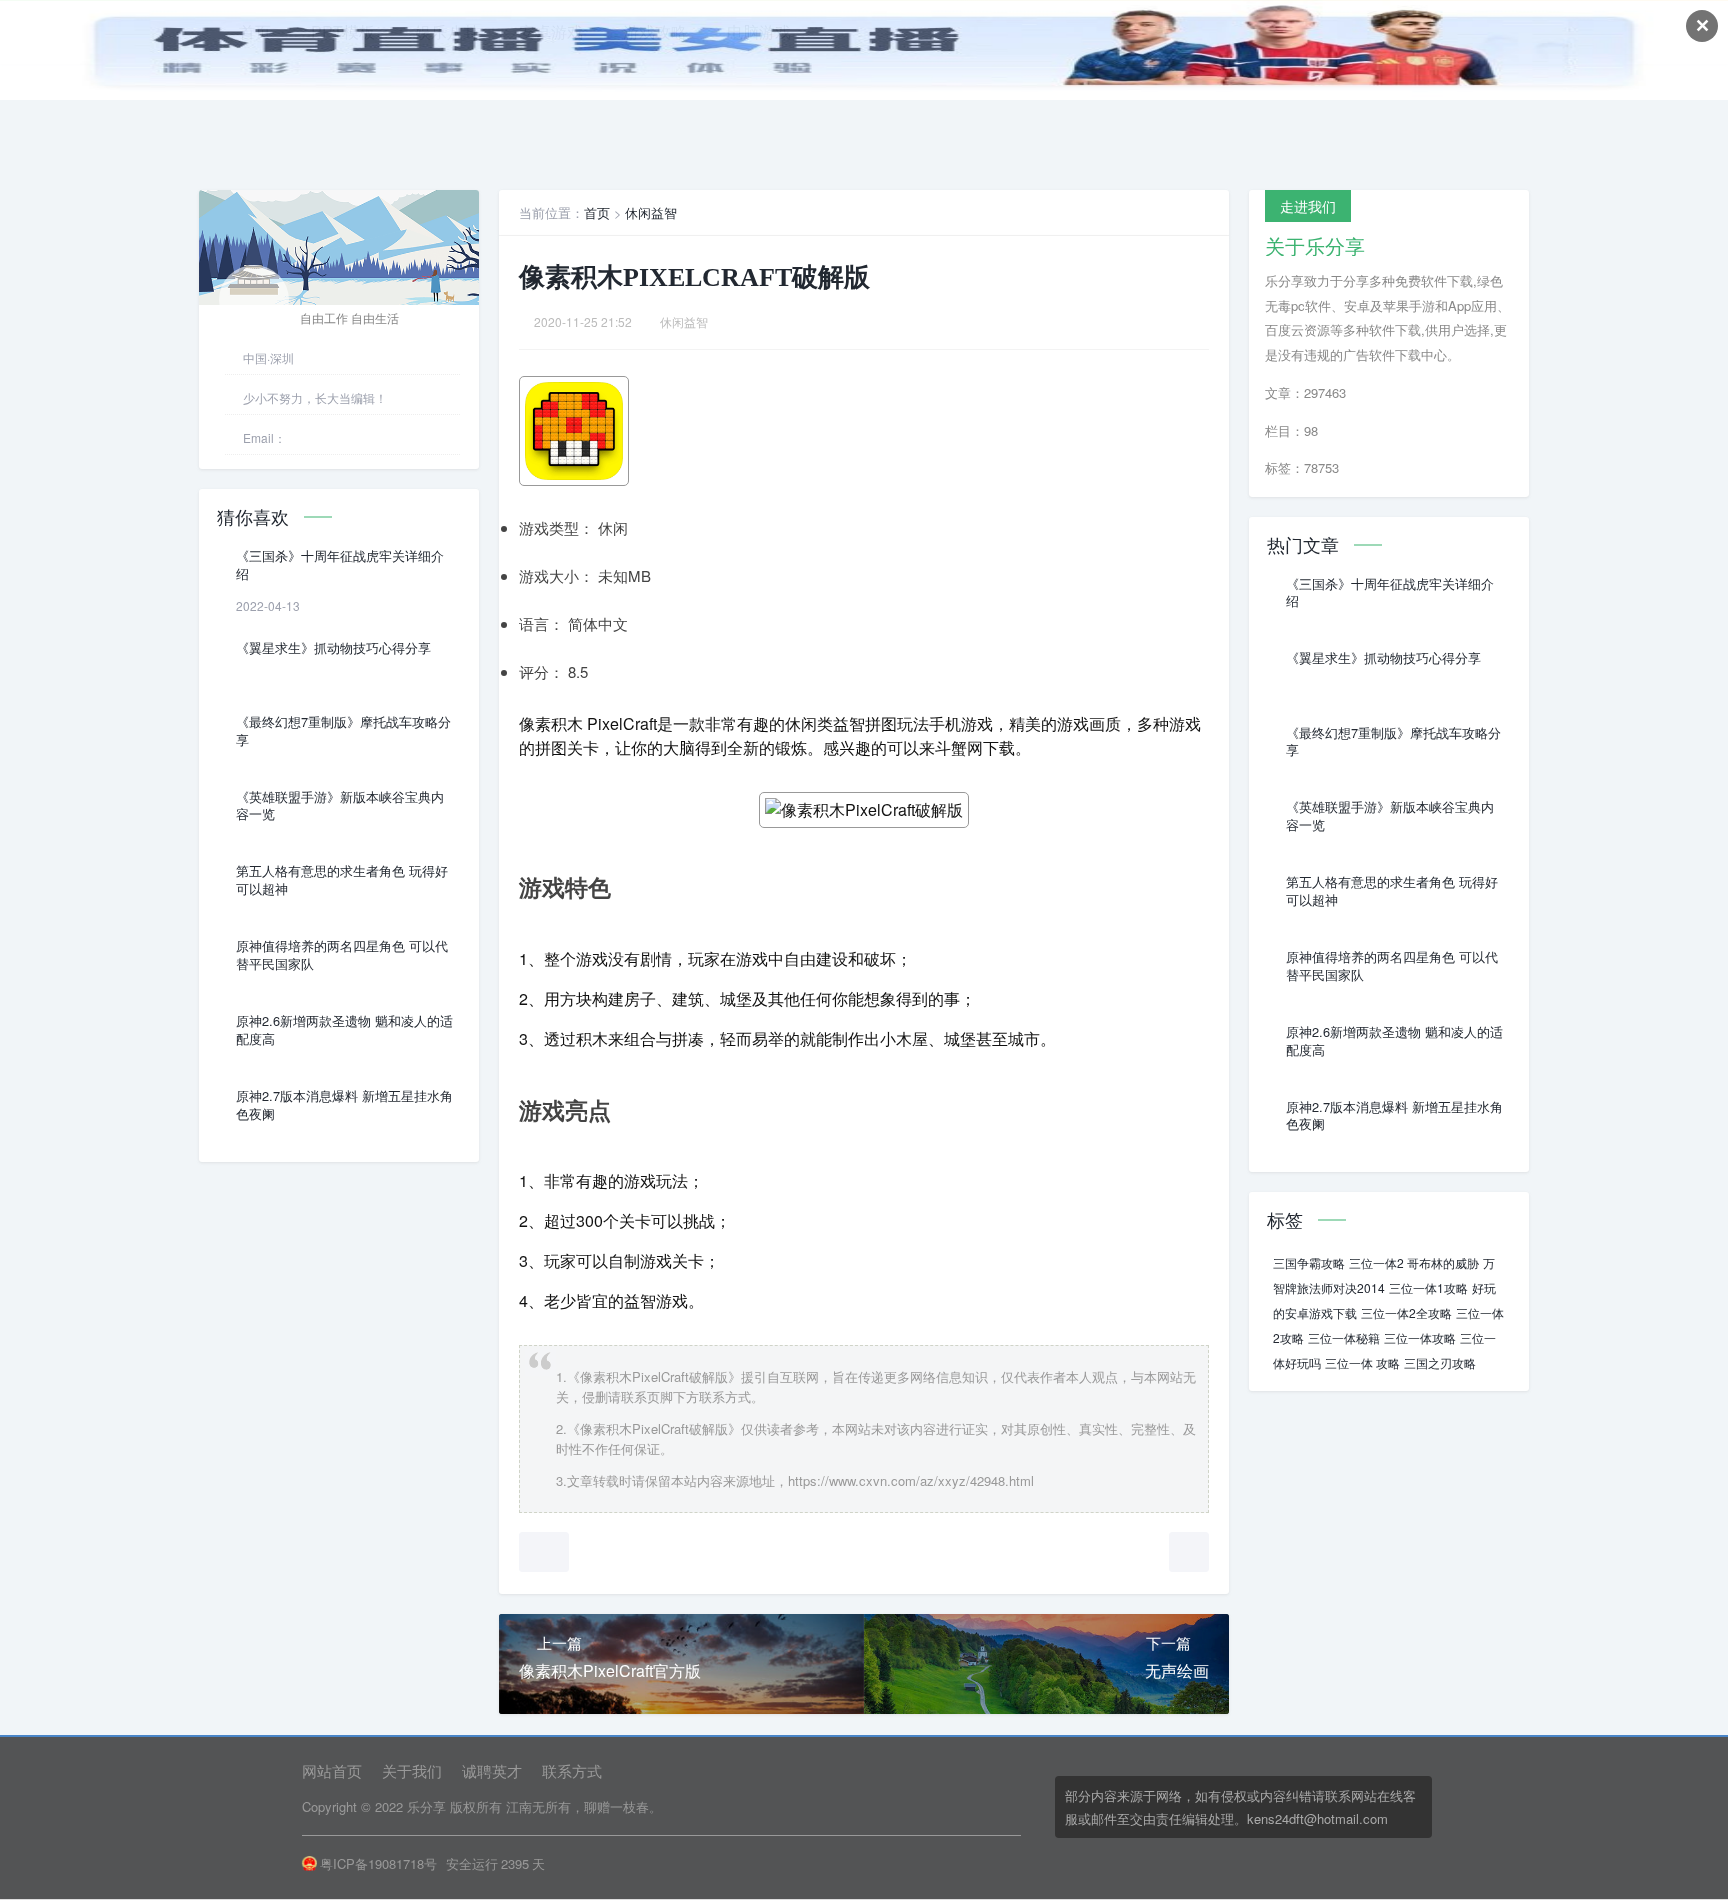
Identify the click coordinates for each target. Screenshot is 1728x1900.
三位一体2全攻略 (1406, 1312)
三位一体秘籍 (1344, 1337)
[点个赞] (544, 1552)
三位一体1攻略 (1428, 1287)
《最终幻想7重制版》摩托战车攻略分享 (343, 731)
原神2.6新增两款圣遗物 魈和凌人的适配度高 (344, 1030)
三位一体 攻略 (1362, 1362)
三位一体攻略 (1420, 1337)
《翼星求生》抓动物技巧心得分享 (333, 648)
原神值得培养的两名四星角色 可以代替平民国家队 (342, 955)
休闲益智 (651, 212)
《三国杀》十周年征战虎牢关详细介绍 (340, 565)
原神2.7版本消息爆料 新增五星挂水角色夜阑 (344, 1105)
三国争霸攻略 (1309, 1262)
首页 (597, 212)
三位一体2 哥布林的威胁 (1414, 1262)
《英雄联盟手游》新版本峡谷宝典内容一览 (340, 806)
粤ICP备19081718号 (378, 1863)
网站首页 (332, 1770)
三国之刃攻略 (1440, 1362)
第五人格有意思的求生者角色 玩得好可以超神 (342, 880)
